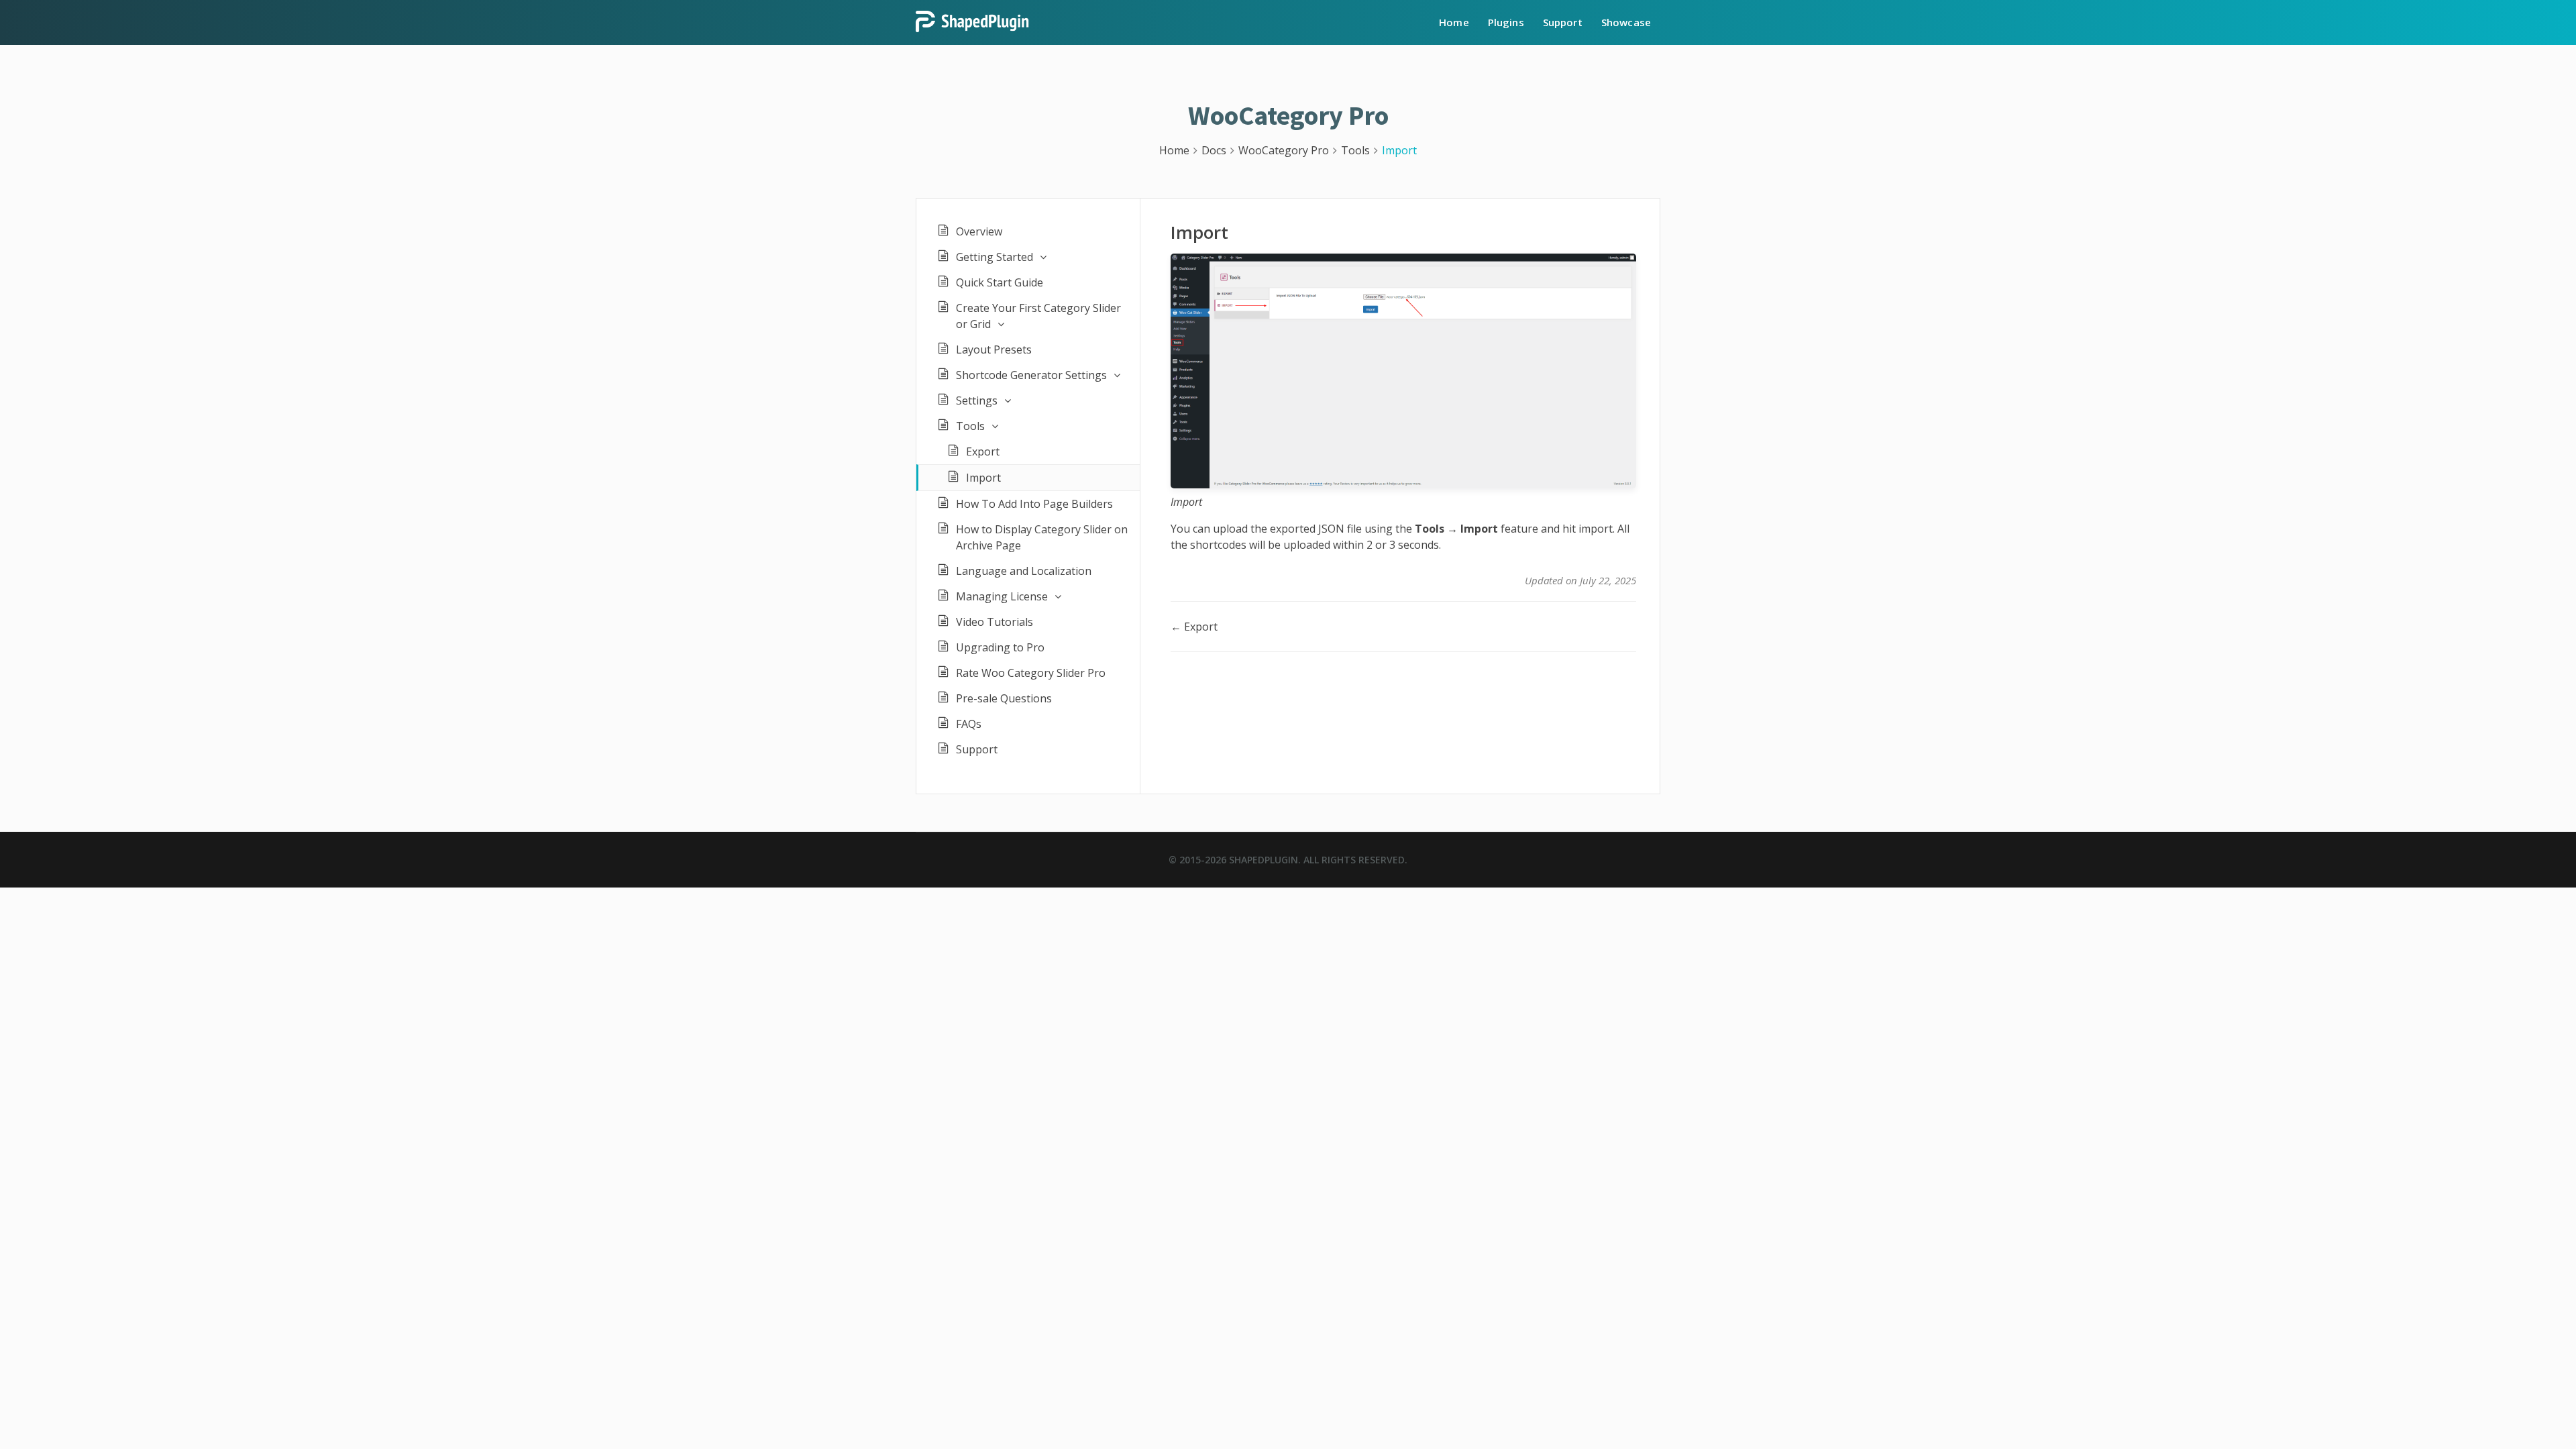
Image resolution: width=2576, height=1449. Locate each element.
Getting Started (995, 257)
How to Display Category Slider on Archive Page (1042, 537)
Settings (977, 400)
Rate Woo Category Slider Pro (1031, 673)
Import (983, 478)
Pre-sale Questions (1004, 698)
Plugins (1506, 22)
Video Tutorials (995, 622)
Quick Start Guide (1000, 282)
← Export (1194, 627)
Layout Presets (994, 350)
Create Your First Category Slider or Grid (1038, 316)
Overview (979, 231)
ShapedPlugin (1264, 860)
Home (1454, 22)
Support (1563, 22)
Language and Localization (1024, 571)
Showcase (1626, 22)
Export (983, 451)
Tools (970, 426)
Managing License (1002, 596)
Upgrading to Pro (1000, 647)
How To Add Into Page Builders (1034, 504)
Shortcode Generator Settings (1031, 375)
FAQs (969, 724)
